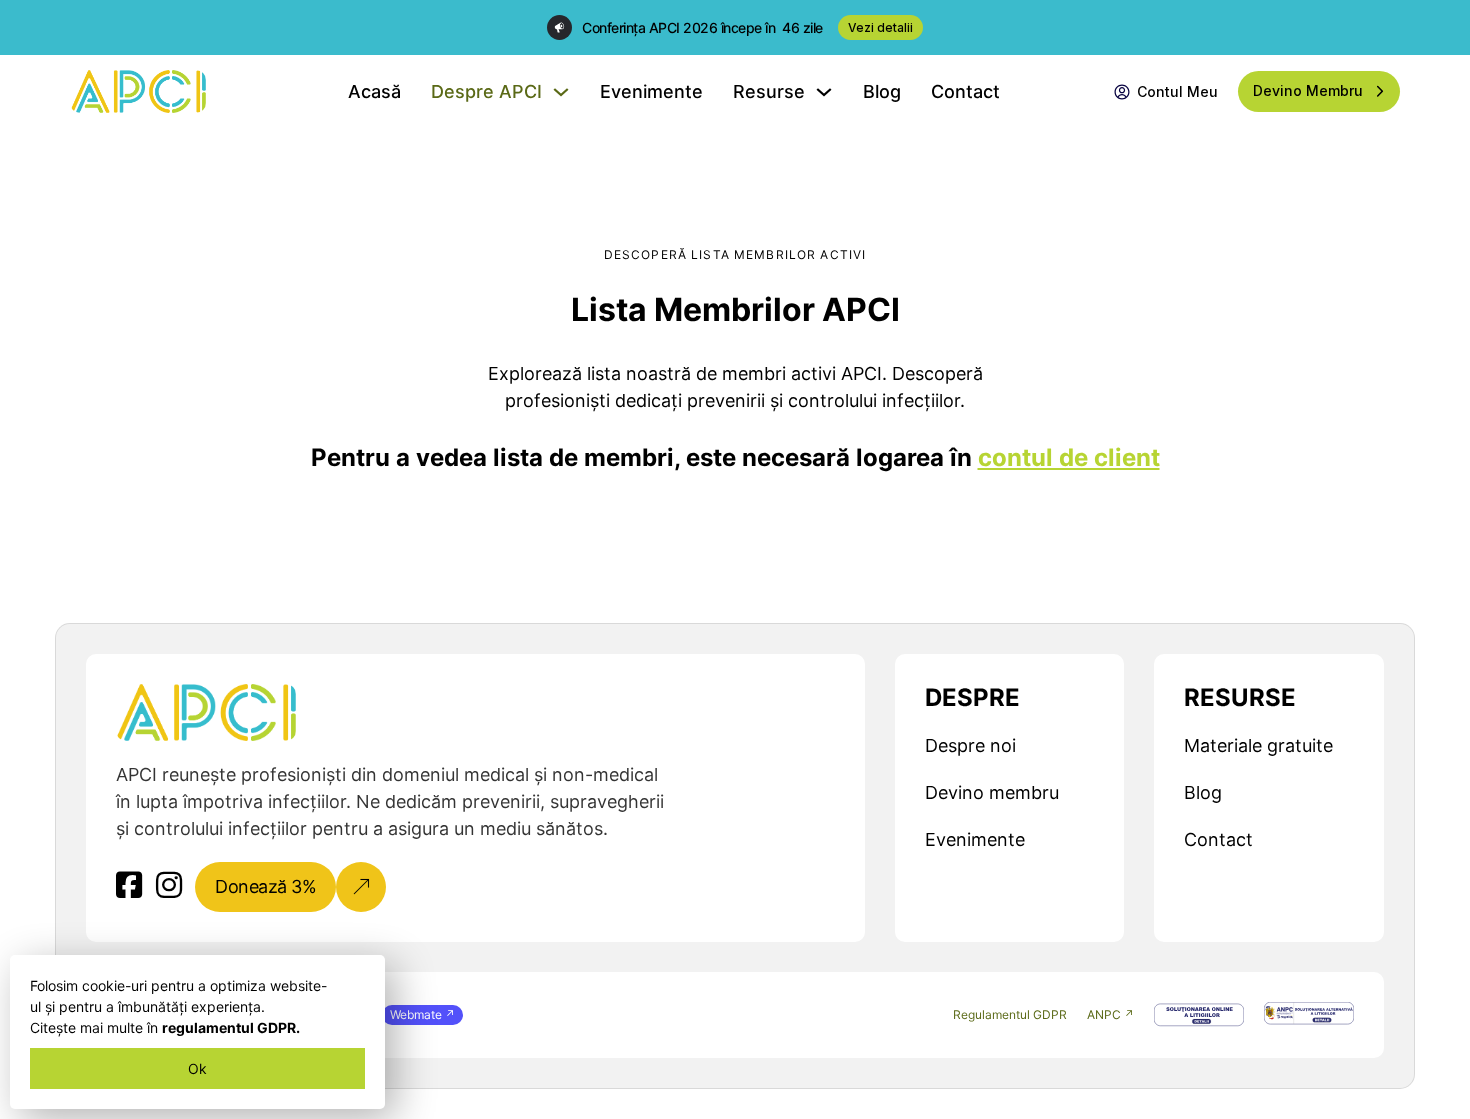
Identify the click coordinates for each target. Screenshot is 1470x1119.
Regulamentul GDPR (1010, 1014)
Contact (965, 91)
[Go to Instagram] (169, 886)
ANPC (1104, 1014)
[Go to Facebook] (129, 886)
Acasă (374, 91)
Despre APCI (486, 91)
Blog (882, 91)
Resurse (769, 91)
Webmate (416, 1014)
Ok (197, 1068)
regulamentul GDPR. (231, 1027)
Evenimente (651, 91)
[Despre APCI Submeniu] (561, 92)
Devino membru (992, 792)
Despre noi (970, 745)
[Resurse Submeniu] (824, 92)
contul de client (1069, 457)
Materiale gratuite (1258, 745)
